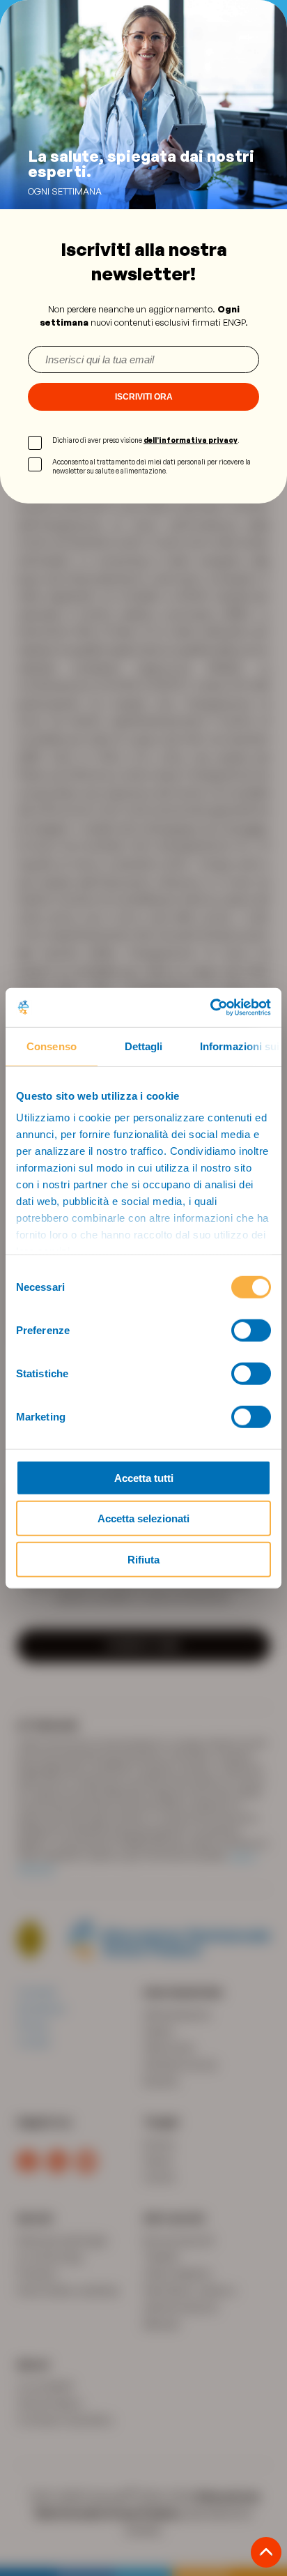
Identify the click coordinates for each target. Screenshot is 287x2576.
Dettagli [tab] (144, 1046)
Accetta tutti (144, 1477)
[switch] (251, 1330)
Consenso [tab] (52, 1046)
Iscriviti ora (144, 397)
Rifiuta (143, 1559)
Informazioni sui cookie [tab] (241, 1046)
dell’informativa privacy (191, 440)
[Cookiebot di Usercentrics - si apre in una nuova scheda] (210, 1008)
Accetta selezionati (143, 1518)
